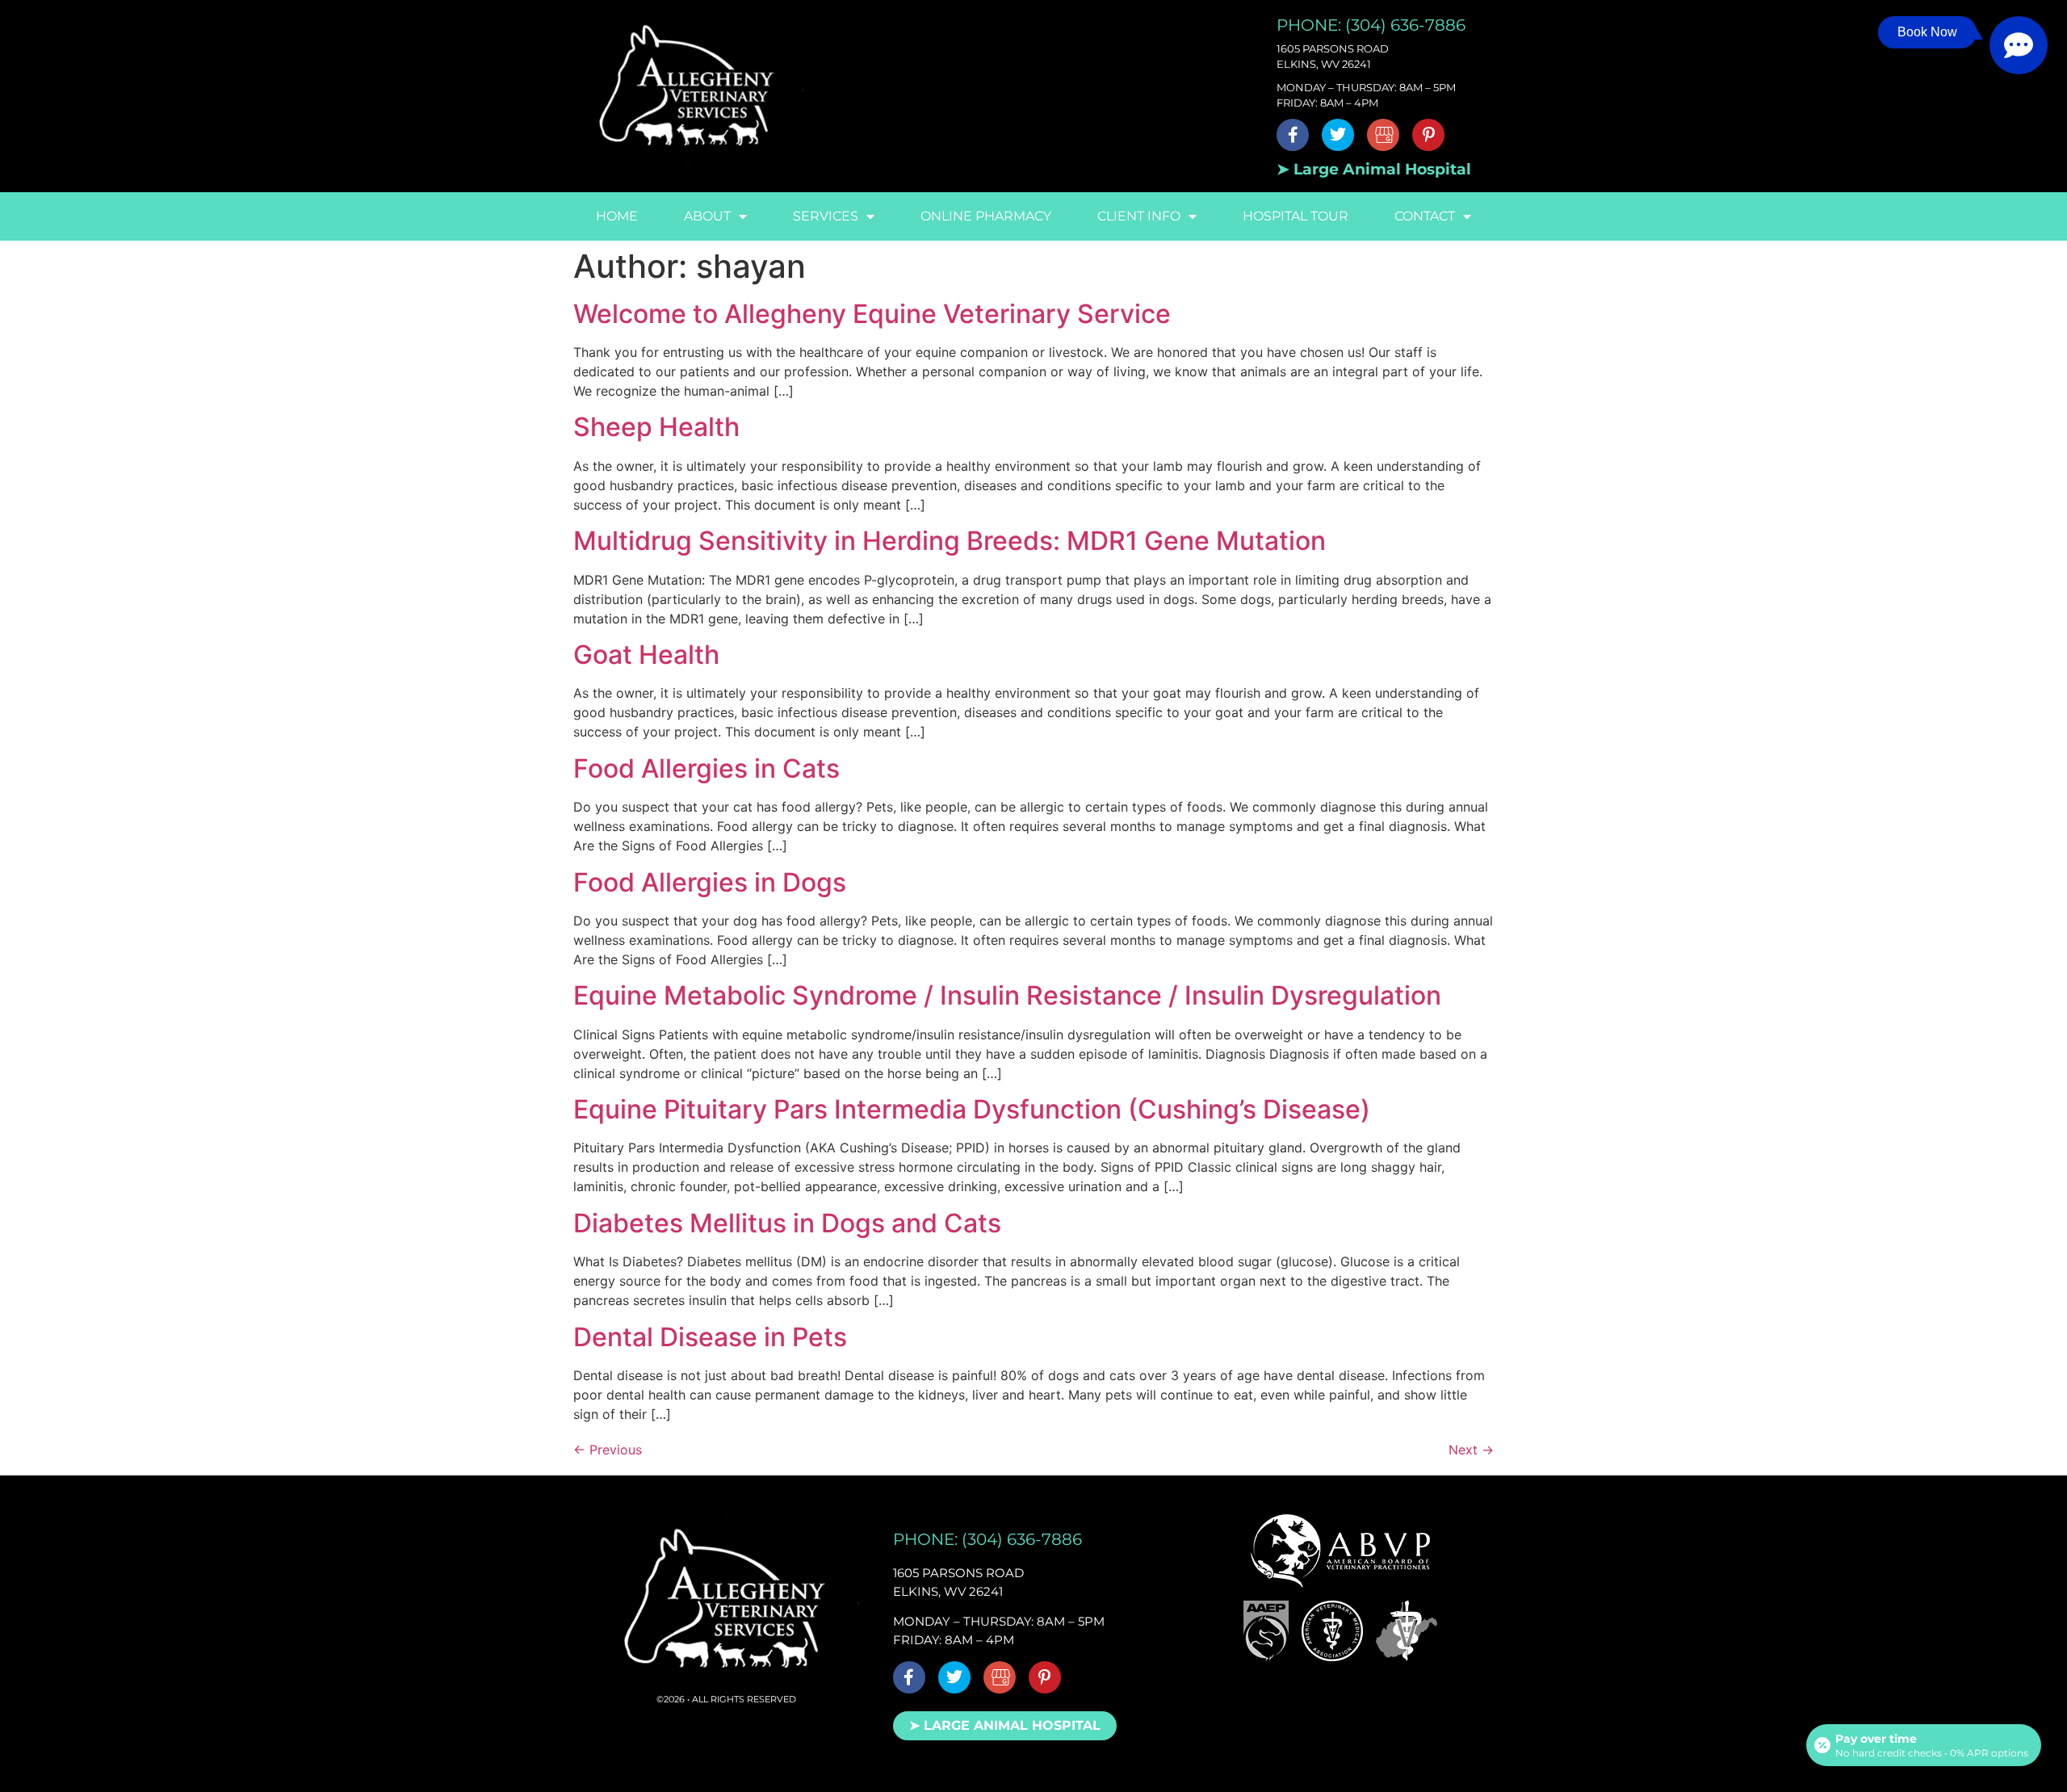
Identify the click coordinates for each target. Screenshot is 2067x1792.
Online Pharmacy (986, 216)
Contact (1425, 216)
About (707, 216)
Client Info (1139, 216)
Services (826, 216)
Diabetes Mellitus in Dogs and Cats (787, 1223)
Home (617, 216)
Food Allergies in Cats (706, 768)
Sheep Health (656, 427)
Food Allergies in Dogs (710, 882)
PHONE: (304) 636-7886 (1371, 25)
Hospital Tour (1296, 216)
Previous (608, 1450)
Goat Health (646, 655)
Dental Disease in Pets (710, 1337)
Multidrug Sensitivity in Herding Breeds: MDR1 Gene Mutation (950, 541)
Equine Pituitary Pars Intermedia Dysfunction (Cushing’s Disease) (972, 1109)
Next (1471, 1450)
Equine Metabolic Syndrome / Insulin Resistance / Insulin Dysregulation (1007, 995)
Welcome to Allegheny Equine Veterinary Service (872, 314)
